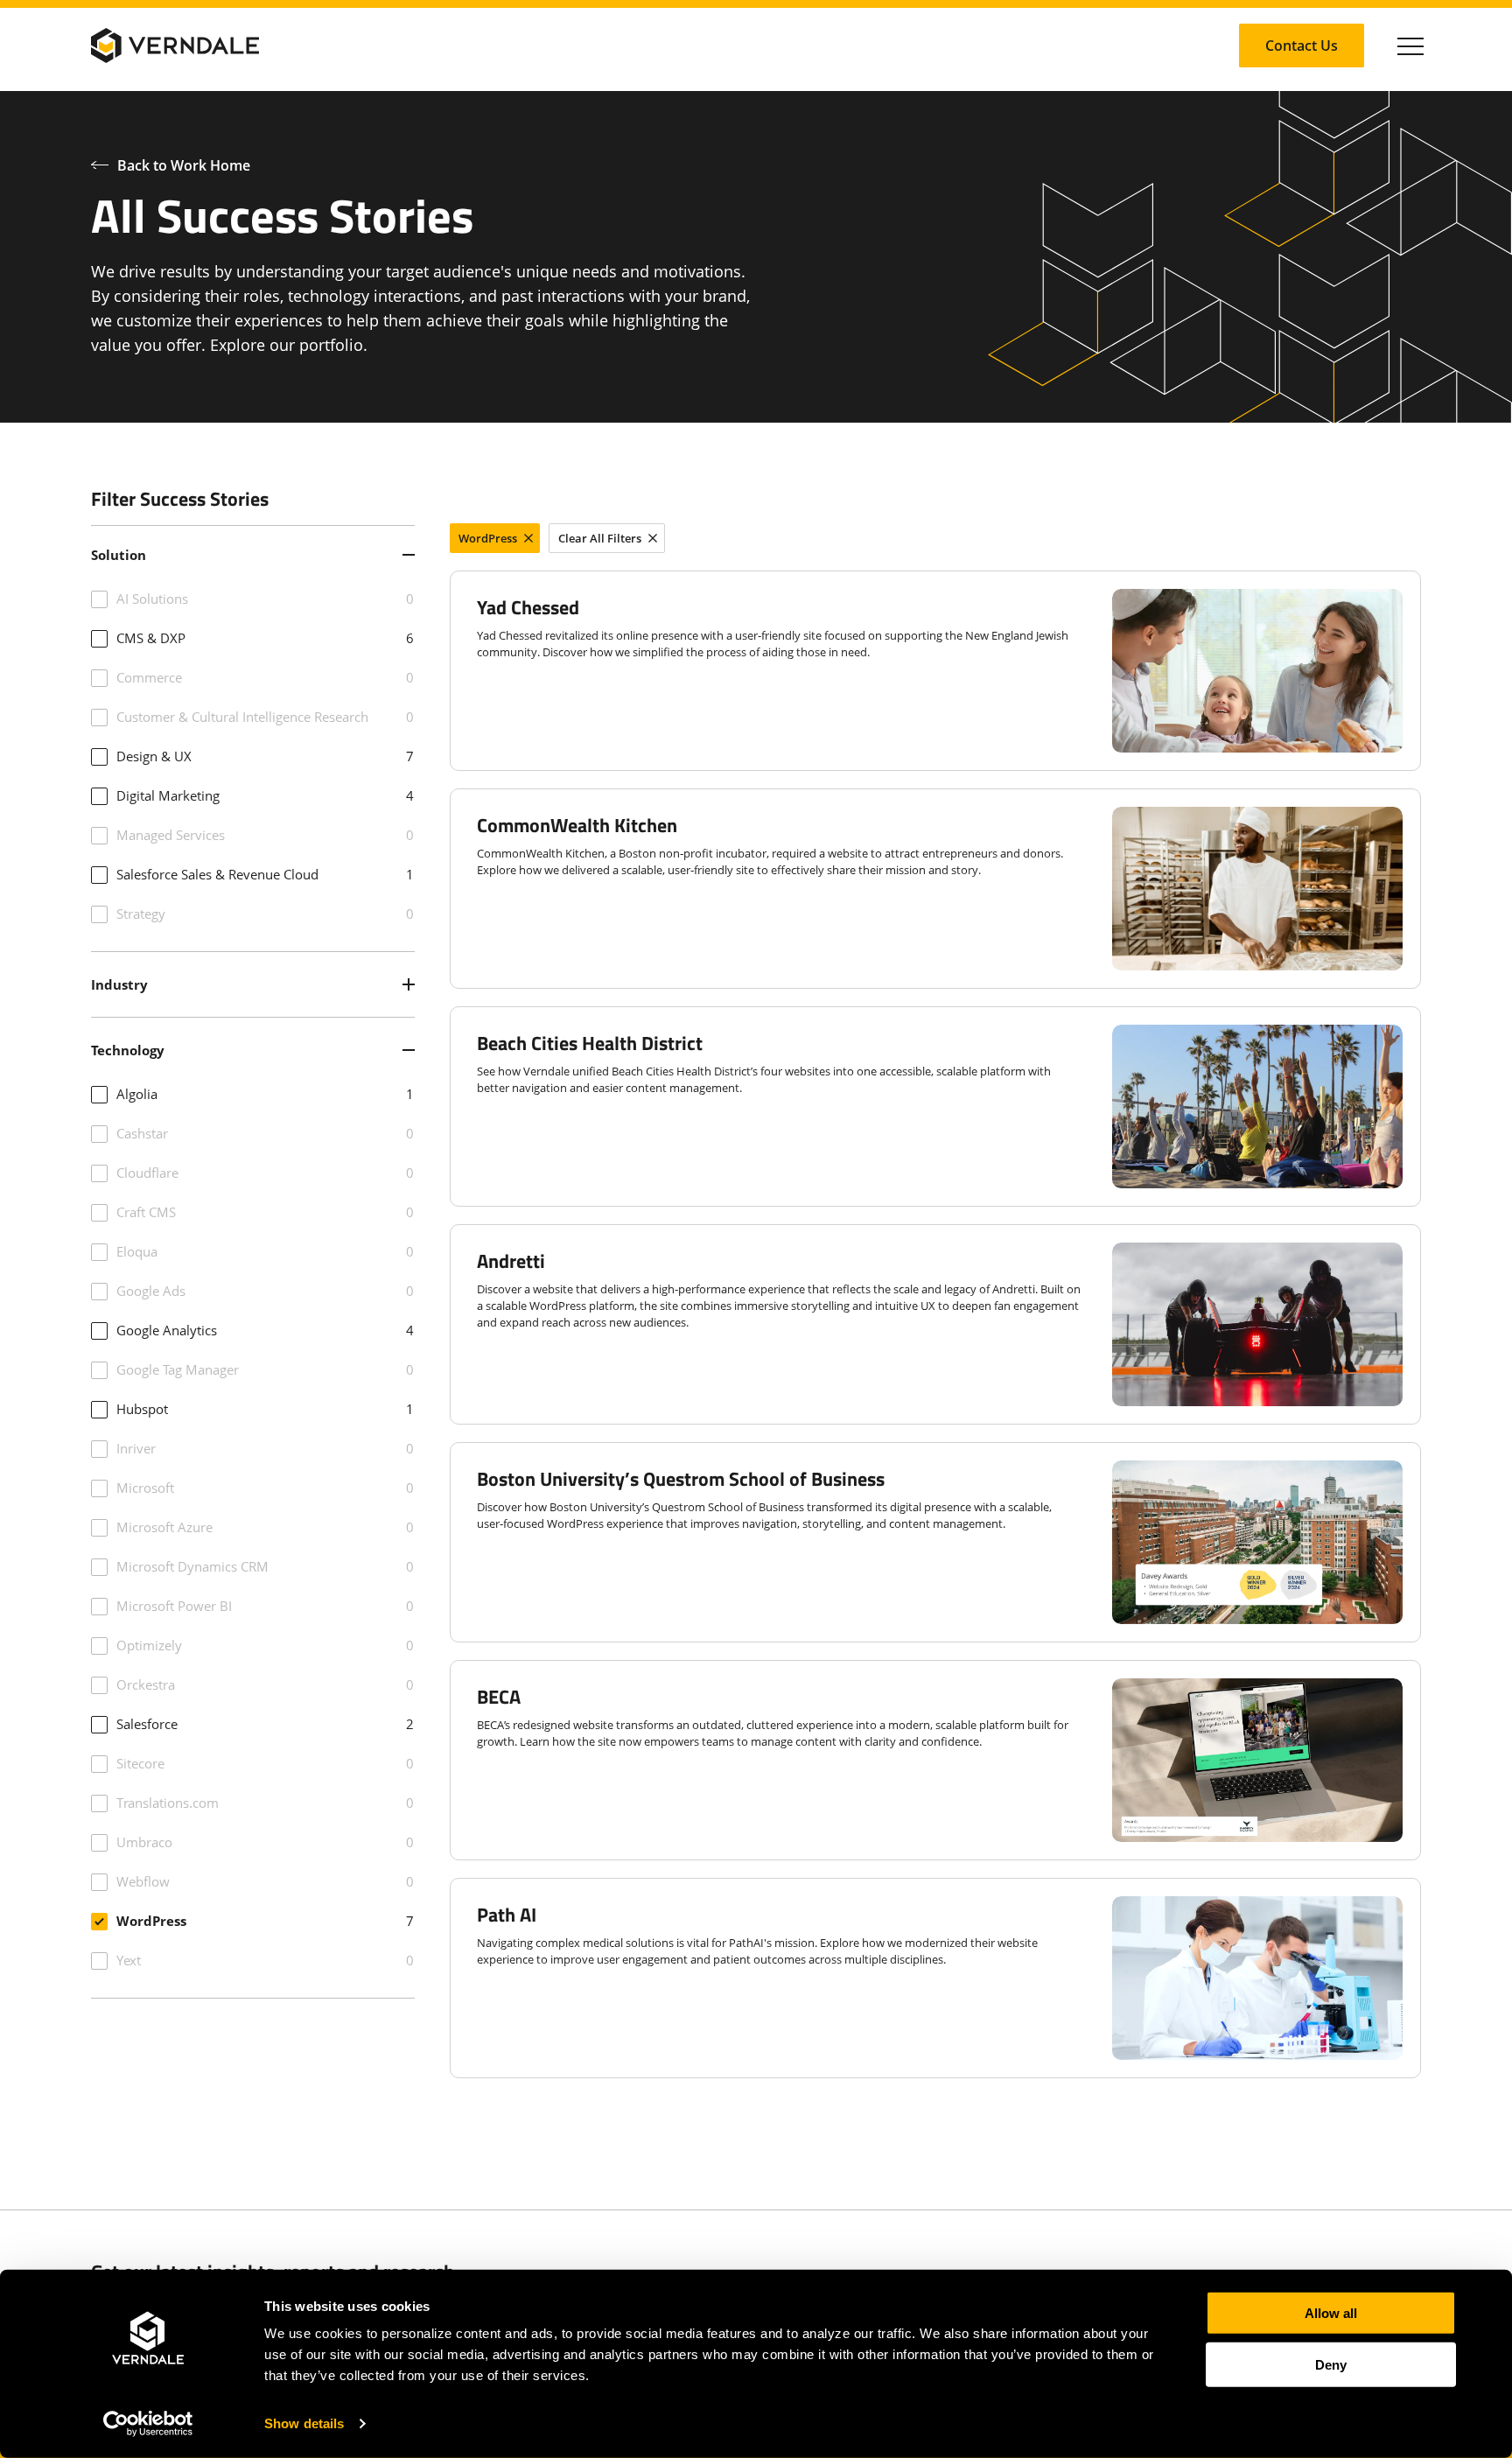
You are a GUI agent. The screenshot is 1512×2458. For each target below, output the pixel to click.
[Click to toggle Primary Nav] (1410, 46)
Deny (1331, 2364)
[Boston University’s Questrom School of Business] (935, 1542)
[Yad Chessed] (935, 671)
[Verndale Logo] (175, 46)
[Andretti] (935, 1324)
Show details (304, 2423)
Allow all (1331, 2313)
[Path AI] (935, 1978)
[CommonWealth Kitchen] (935, 889)
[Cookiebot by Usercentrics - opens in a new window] (148, 2424)
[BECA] (935, 1760)
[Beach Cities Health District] (935, 1106)
